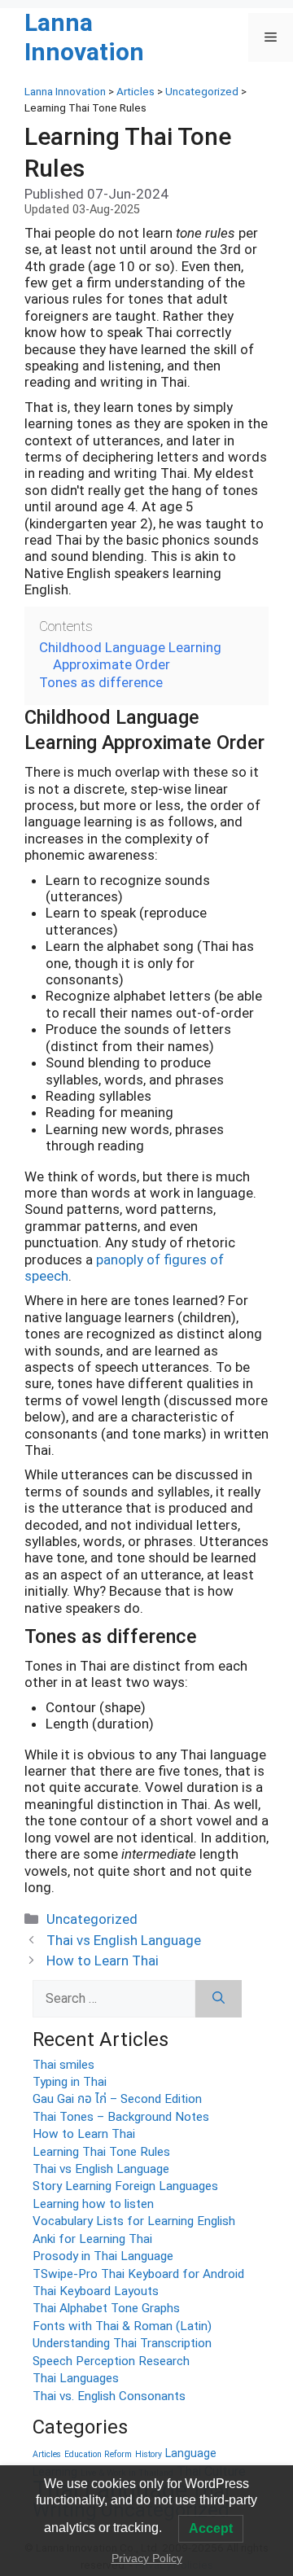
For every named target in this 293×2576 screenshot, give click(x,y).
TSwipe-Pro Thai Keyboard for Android (138, 2274)
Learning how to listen (93, 2204)
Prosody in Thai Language (103, 2256)
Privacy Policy (147, 2558)
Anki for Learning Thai (92, 2239)
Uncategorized (92, 1919)
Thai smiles (63, 2065)
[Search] (219, 1999)
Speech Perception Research (111, 2361)
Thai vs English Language (124, 1940)
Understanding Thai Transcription (122, 2343)
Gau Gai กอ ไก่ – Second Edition (117, 2099)
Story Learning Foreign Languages (125, 2186)
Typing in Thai (70, 2082)
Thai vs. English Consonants (109, 2396)
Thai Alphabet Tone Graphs (106, 2308)
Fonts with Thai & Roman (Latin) (122, 2326)
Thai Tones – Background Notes (121, 2117)
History (149, 2454)
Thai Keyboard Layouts (96, 2291)
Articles (47, 2454)
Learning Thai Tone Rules (101, 2152)
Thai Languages (76, 2378)
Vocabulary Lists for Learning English (134, 2221)
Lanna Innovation (84, 37)
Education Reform (98, 2454)
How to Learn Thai (103, 1960)
